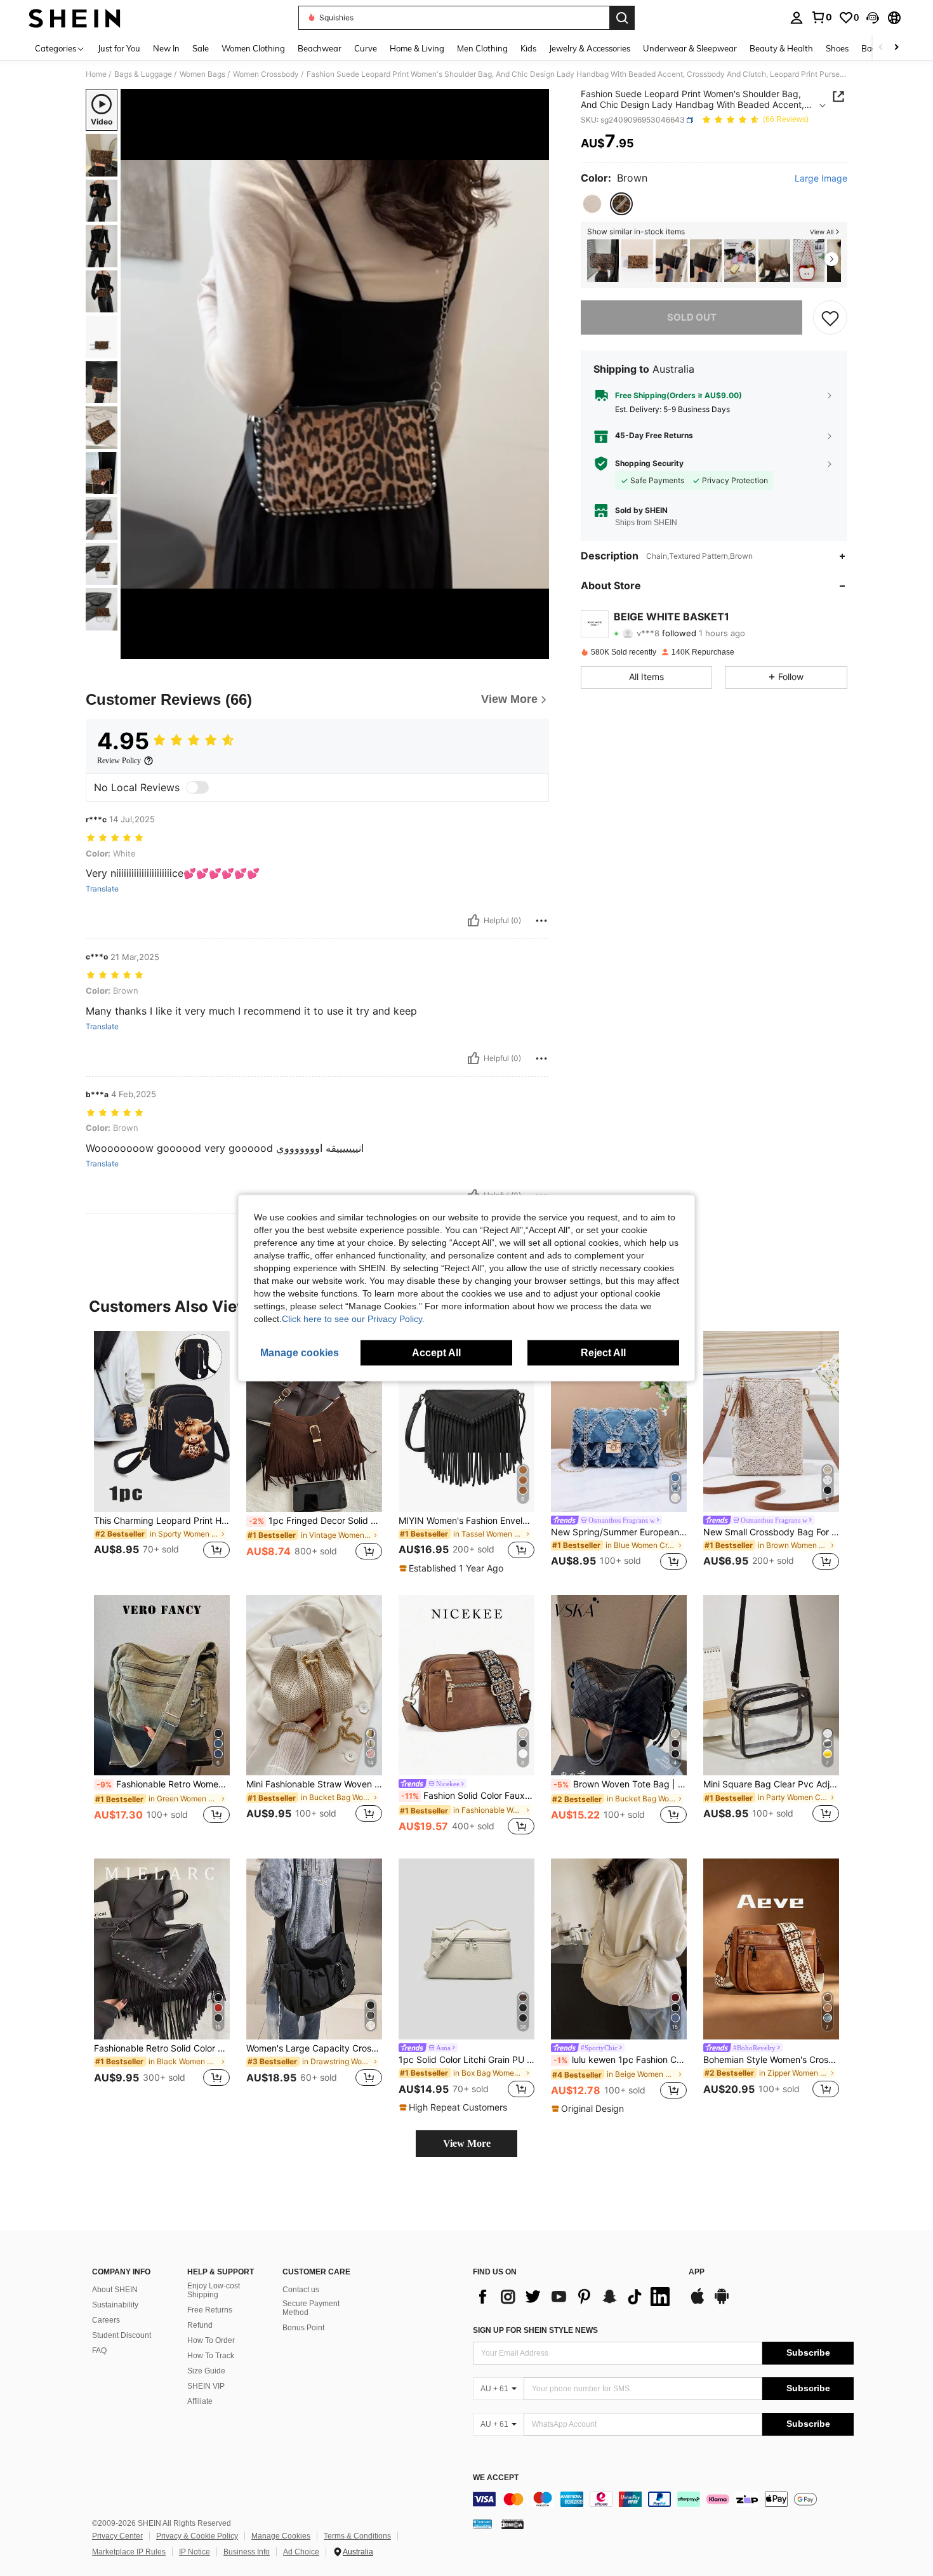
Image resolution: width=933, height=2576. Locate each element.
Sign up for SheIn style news (535, 2330)
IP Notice (195, 2552)
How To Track (211, 2356)
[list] (574, 2297)
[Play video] (335, 374)
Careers (106, 2320)
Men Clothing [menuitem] (482, 48)
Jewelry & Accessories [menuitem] (590, 48)
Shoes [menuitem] (837, 48)
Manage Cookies (281, 2536)
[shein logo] (75, 18)
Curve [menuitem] (366, 48)
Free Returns (210, 2310)
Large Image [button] (821, 178)
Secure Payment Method (311, 2308)
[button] (873, 18)
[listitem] (603, 261)
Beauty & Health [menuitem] (781, 48)
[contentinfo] (663, 2499)
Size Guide (206, 2371)
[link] (821, 17)
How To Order (211, 2340)
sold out (692, 317)
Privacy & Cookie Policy (197, 2536)
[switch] (197, 787)
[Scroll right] (896, 48)
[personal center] (797, 18)
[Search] (622, 18)
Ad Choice (301, 2552)
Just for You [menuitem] (119, 48)
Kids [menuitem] (528, 48)
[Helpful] (473, 921)
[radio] (592, 204)
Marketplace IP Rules (129, 2552)
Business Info (247, 2552)
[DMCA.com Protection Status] (513, 2524)
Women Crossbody (266, 74)
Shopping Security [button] (649, 464)
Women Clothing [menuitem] (253, 48)
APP (697, 2272)
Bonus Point (303, 2328)
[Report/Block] (541, 921)
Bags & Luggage (143, 74)
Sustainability (115, 2305)
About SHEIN (115, 2290)
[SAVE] (830, 317)
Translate (102, 889)
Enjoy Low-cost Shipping (214, 2290)
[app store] (698, 2302)
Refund (200, 2325)
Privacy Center (117, 2536)
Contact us (301, 2290)
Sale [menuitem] (201, 48)
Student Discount (122, 2335)
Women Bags (202, 74)
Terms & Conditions (357, 2536)
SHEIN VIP (206, 2386)
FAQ (99, 2351)
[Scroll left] (881, 48)
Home (96, 74)
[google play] (722, 2302)
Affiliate (200, 2401)
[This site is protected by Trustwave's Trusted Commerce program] (482, 2524)
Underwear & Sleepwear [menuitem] (690, 48)
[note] (453, 1568)
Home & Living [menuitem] (417, 48)
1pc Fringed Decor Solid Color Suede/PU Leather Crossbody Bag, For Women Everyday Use (315, 1521)
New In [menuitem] (166, 48)
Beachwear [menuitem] (320, 48)
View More (467, 2143)
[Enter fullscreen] (536, 649)
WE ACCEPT (496, 2478)
